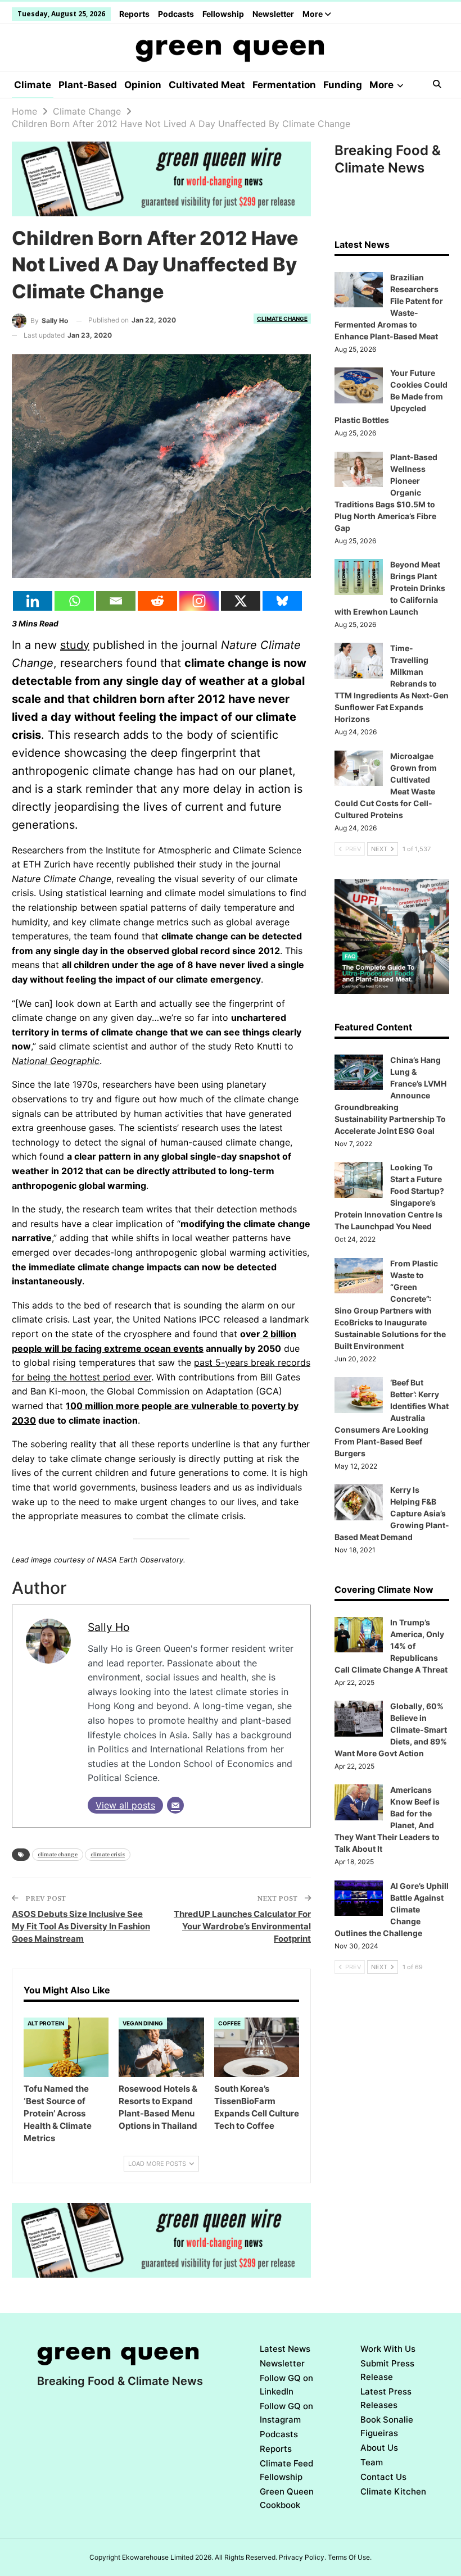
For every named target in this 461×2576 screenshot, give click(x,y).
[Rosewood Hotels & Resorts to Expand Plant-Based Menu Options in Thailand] (161, 2047)
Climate (33, 85)
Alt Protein (46, 2023)
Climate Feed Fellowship (286, 2470)
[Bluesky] (282, 601)
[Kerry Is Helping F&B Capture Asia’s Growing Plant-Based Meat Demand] (359, 1502)
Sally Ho (109, 1627)
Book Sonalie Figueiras (387, 2426)
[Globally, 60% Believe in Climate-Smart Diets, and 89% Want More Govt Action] (359, 1719)
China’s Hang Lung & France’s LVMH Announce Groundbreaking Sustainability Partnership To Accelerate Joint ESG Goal (390, 1095)
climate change (58, 1854)
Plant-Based (88, 85)
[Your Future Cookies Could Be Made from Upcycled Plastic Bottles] (359, 385)
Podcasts (176, 14)
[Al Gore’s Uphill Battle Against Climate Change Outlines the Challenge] (359, 1898)
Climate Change (282, 319)
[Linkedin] (33, 601)
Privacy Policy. (302, 2557)
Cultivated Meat (207, 85)
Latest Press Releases (386, 2398)
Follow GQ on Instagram (286, 2413)
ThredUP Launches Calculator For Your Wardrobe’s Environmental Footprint (242, 1926)
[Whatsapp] (74, 601)
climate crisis (108, 1854)
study (75, 645)
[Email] (116, 601)
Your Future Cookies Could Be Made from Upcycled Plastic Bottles (391, 396)
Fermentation (284, 85)
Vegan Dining (143, 2023)
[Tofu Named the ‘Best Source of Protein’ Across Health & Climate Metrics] (66, 2047)
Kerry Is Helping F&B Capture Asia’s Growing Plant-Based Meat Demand (392, 1513)
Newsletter (273, 14)
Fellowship (223, 14)
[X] (241, 601)
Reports (134, 14)
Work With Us (388, 2349)
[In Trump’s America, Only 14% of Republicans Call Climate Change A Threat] (359, 1635)
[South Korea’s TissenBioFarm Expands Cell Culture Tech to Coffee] (257, 2047)
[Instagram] (199, 601)
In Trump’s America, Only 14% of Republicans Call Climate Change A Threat (391, 1646)
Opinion (143, 85)
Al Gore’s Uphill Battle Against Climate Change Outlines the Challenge (392, 1909)
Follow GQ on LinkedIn (286, 2385)
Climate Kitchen (393, 2491)
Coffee (229, 2023)
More (313, 14)
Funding (343, 85)
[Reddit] (157, 601)
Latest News (285, 2349)
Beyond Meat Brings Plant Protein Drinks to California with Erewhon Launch (390, 588)
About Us (379, 2448)
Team (372, 2462)
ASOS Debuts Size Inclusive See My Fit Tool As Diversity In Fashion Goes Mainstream (81, 1926)
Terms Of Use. (350, 2557)
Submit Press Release (387, 2370)
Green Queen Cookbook (287, 2498)
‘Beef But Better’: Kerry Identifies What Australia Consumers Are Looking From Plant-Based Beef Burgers (392, 1418)
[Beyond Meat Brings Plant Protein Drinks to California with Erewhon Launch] (359, 577)
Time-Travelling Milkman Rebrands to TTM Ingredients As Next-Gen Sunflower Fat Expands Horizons (392, 683)
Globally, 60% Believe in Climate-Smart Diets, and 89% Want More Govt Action (391, 1730)
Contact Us (383, 2477)
